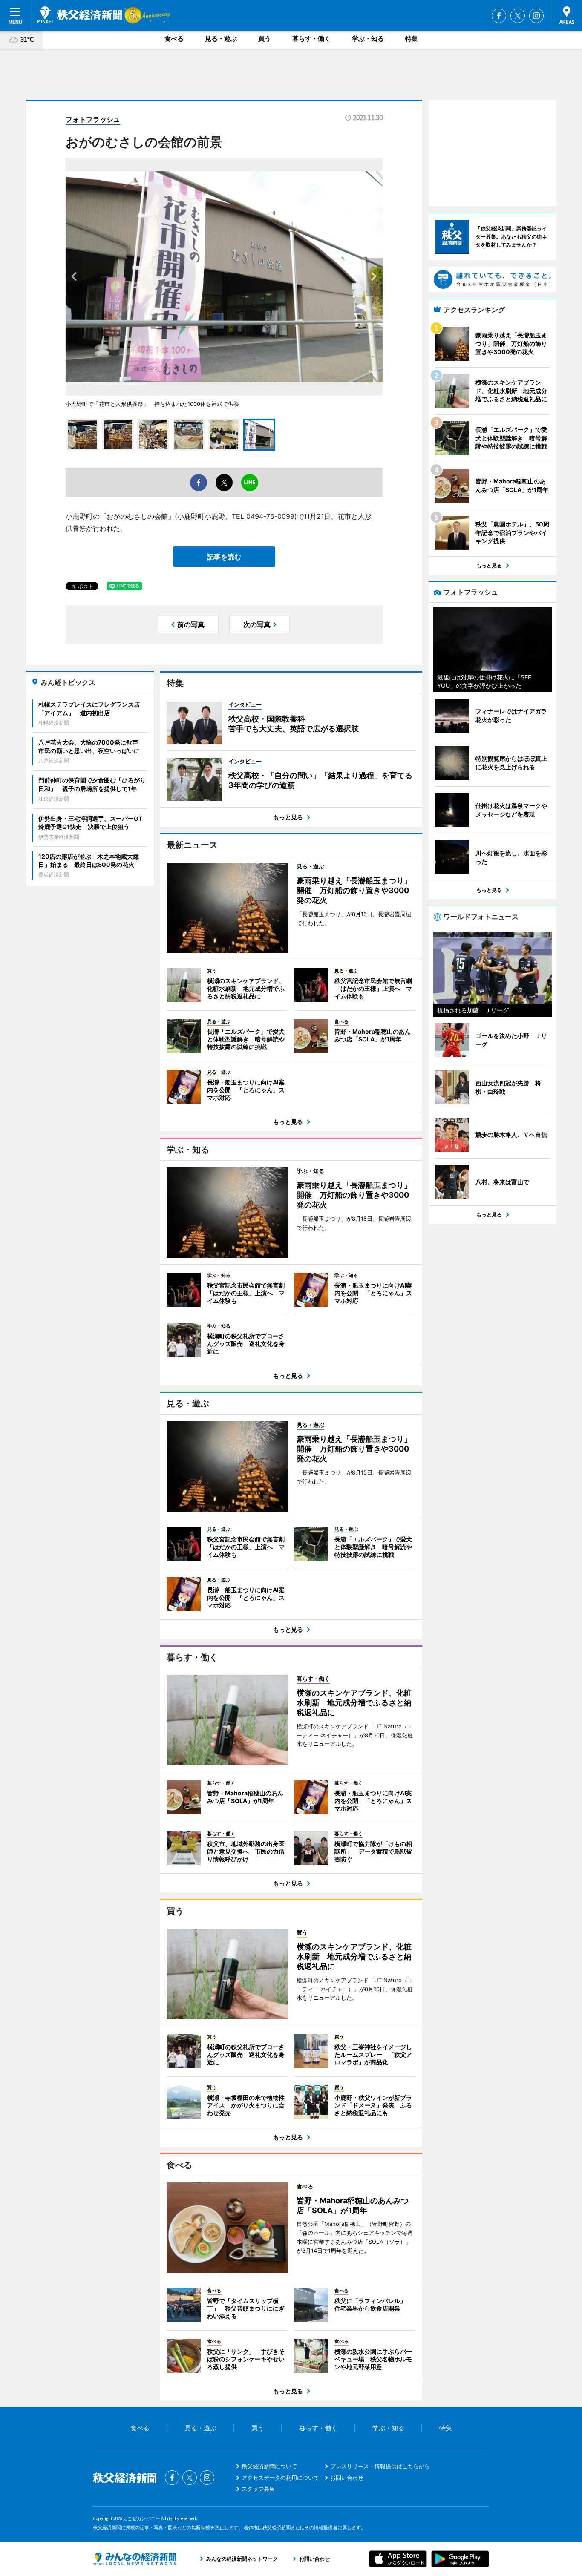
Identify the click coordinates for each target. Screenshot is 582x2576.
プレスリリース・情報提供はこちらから (380, 2466)
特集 (412, 39)
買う (265, 39)
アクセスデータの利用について (280, 2478)
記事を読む (224, 557)
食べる (174, 39)
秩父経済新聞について (269, 2466)
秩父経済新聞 (80, 15)
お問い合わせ (347, 2478)
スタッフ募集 (258, 2489)
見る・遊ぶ (221, 39)
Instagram (536, 16)
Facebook (499, 16)
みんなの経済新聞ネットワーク (135, 2559)
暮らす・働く (311, 39)
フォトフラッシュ (93, 119)
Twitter (518, 16)
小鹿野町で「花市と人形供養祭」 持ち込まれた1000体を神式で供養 (152, 404)
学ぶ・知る (368, 39)
